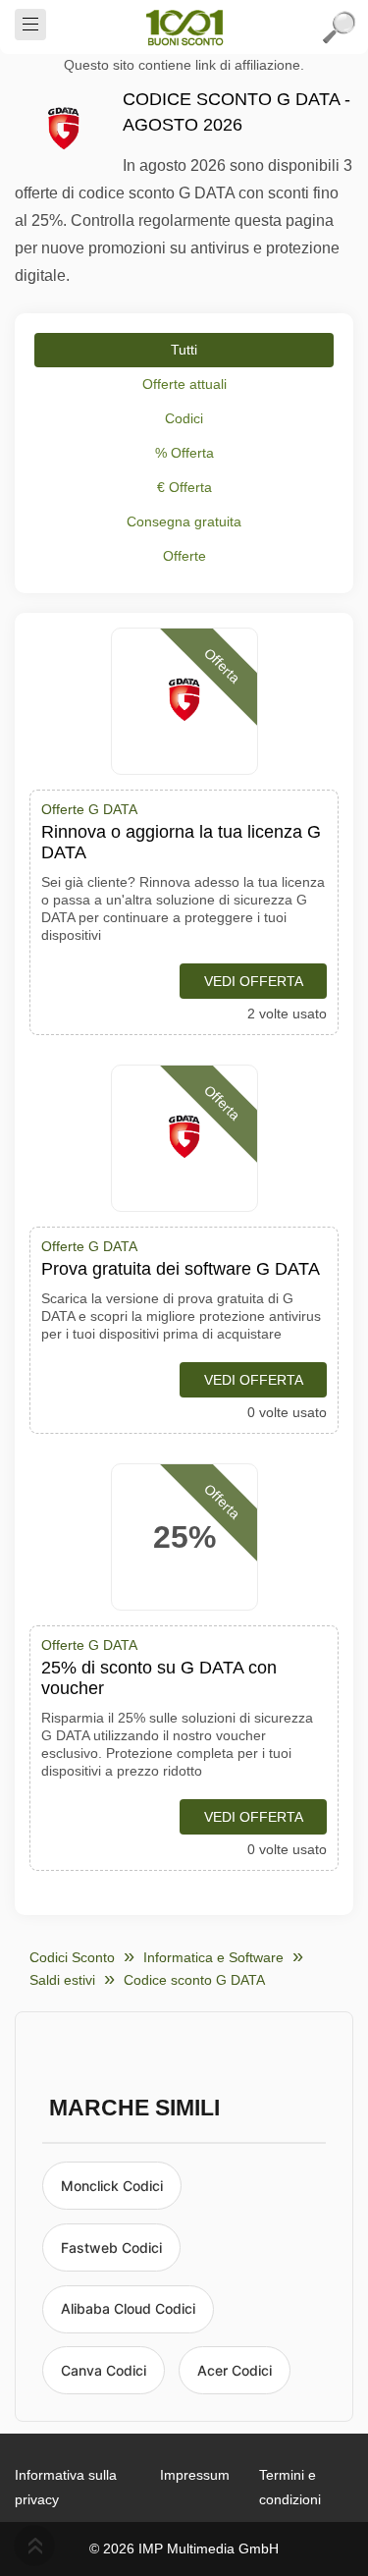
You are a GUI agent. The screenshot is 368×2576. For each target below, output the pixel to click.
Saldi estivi (62, 1980)
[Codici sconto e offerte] (184, 27)
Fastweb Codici (111, 2247)
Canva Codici (104, 2370)
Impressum (195, 2475)
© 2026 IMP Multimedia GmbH (184, 2549)
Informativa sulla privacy (66, 2487)
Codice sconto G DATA (194, 1980)
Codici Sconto (72, 1957)
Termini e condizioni (290, 2487)
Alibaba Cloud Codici (128, 2308)
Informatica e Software (213, 1957)
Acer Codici (235, 2370)
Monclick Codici (112, 2186)
